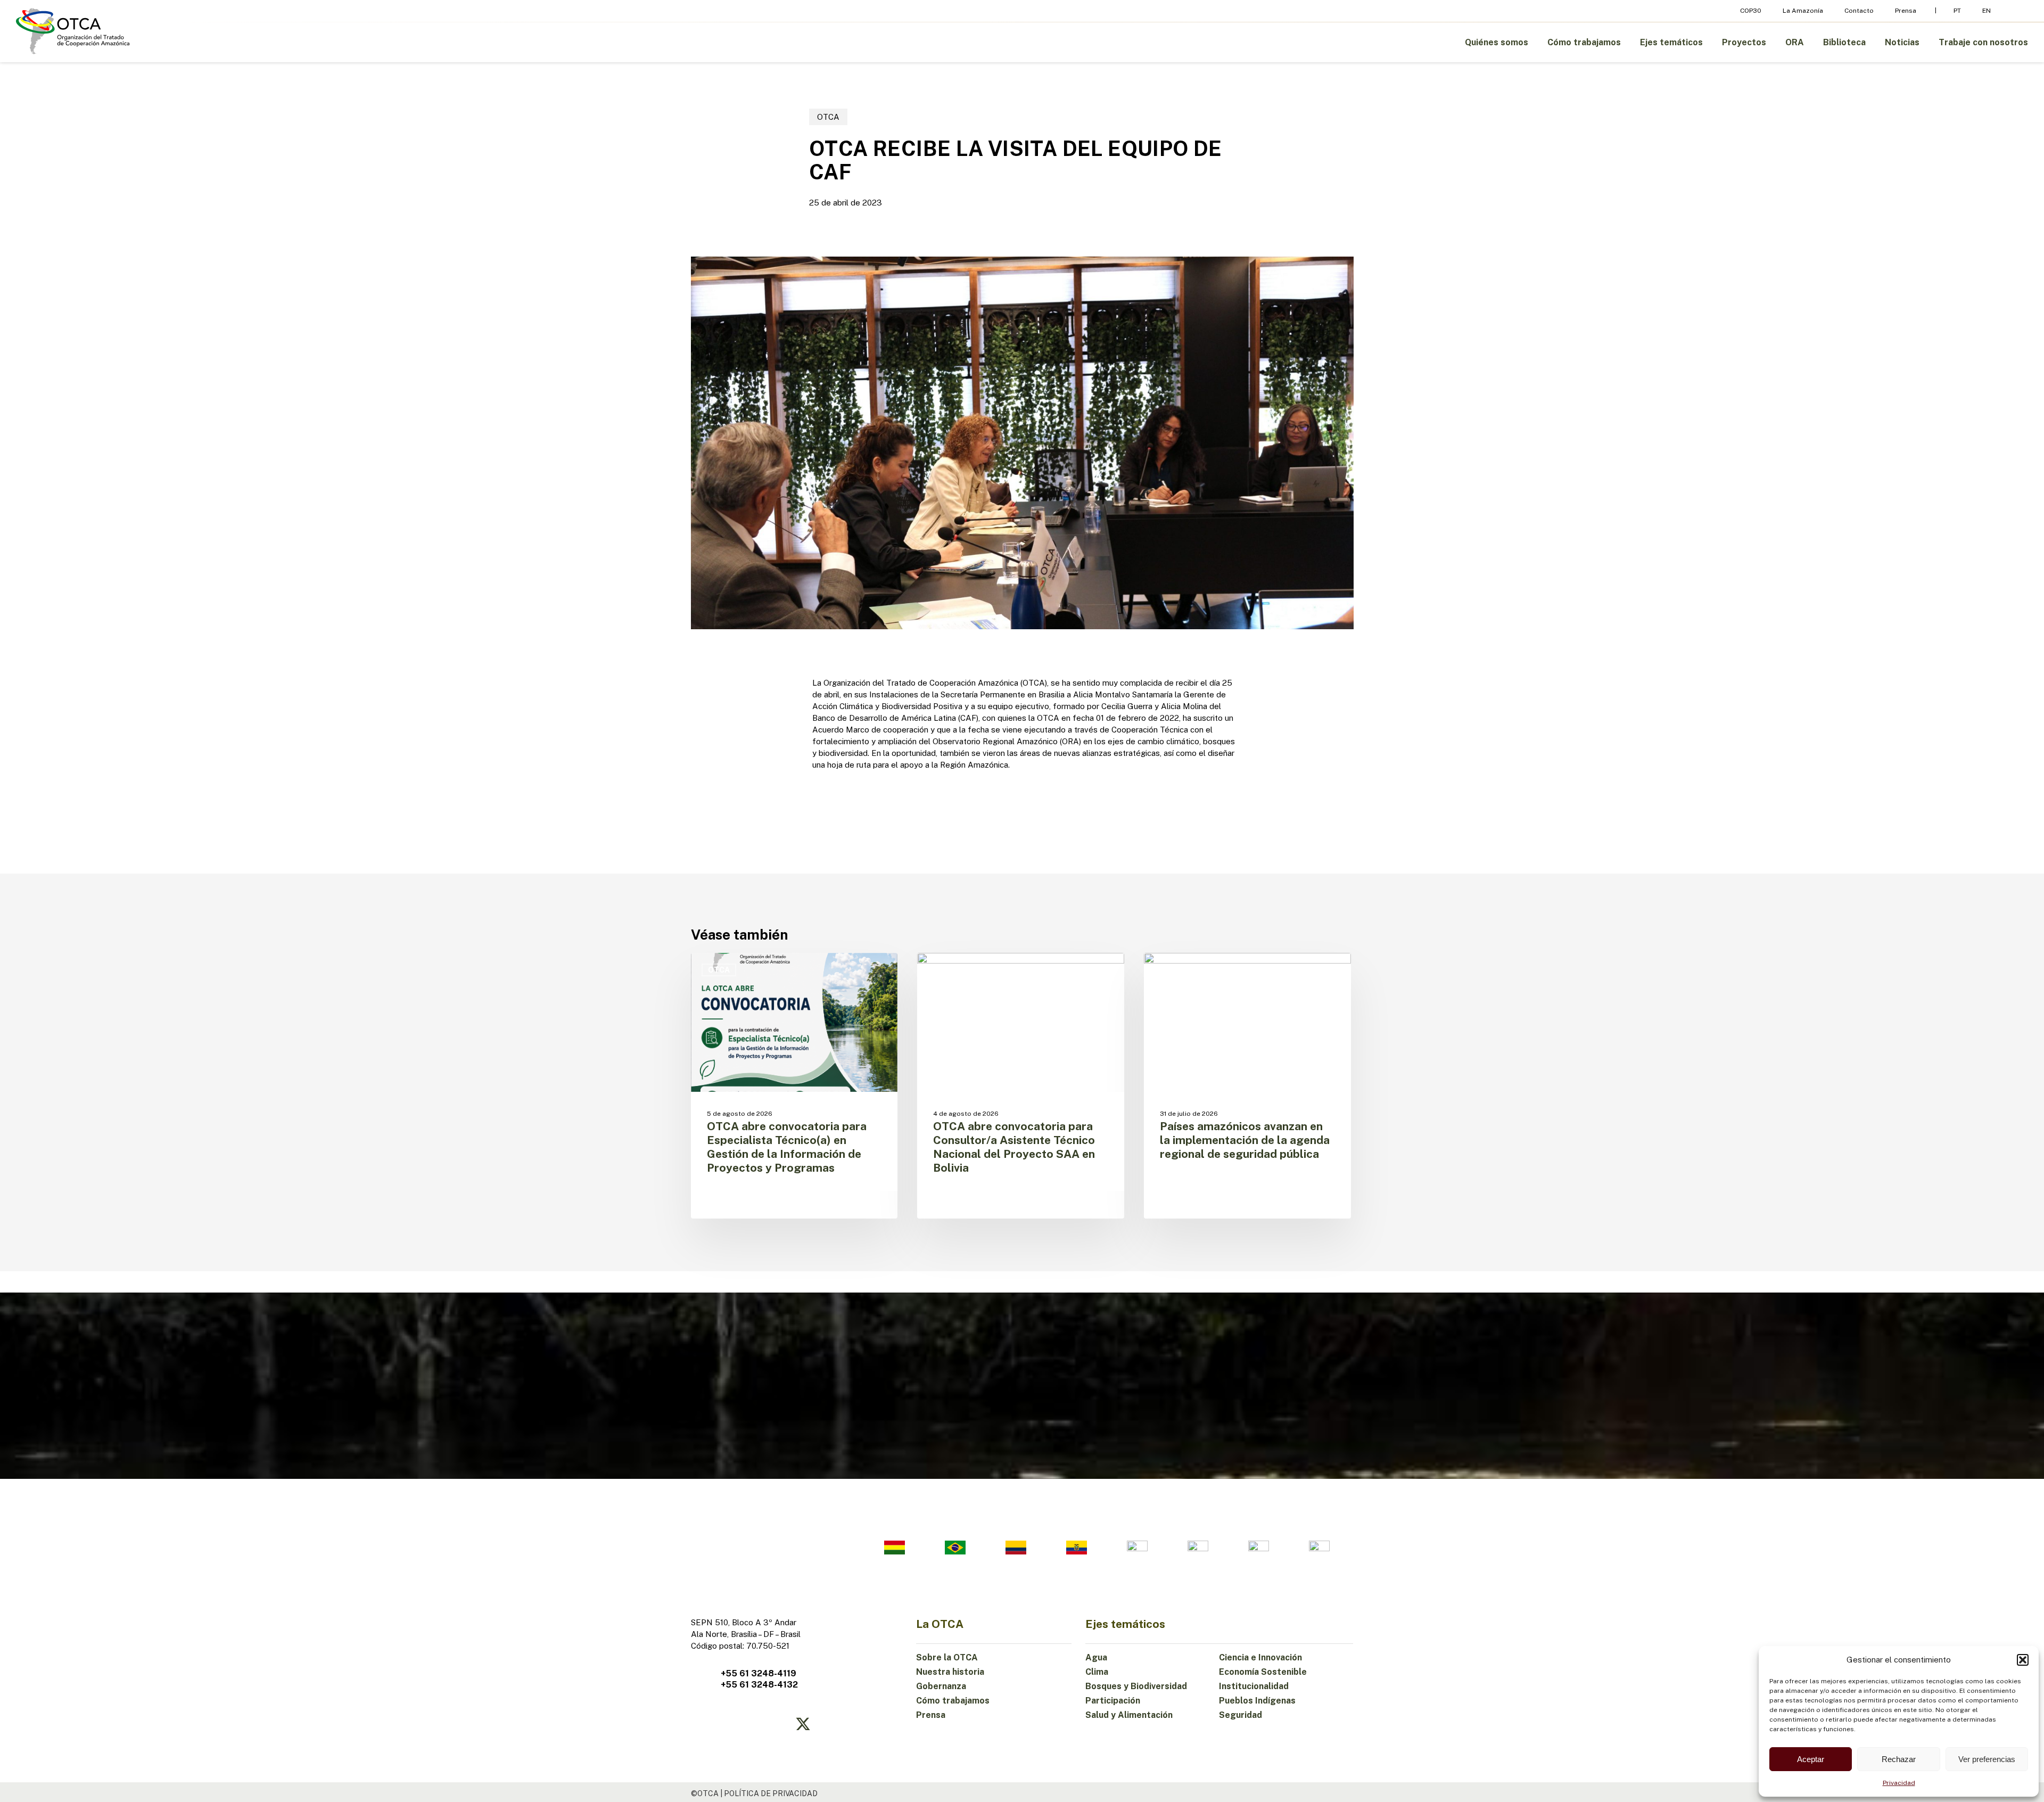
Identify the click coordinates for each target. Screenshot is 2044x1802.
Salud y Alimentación (1129, 1715)
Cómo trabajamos (953, 1701)
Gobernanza (941, 1686)
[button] (2023, 1660)
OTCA (828, 117)
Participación (1113, 1701)
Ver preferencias (1987, 1759)
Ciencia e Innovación (1260, 1657)
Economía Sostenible (1263, 1672)
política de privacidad (771, 1793)
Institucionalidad (1254, 1686)
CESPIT (1175, 970)
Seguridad (1241, 1715)
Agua (1096, 1657)
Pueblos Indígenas (1257, 1701)
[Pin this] (779, 787)
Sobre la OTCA (947, 1657)
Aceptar (1811, 1759)
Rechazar (1899, 1759)
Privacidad (1899, 1783)
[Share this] (779, 689)
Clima (1097, 1672)
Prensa (931, 1715)
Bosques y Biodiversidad (1136, 1686)
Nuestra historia (950, 1672)
